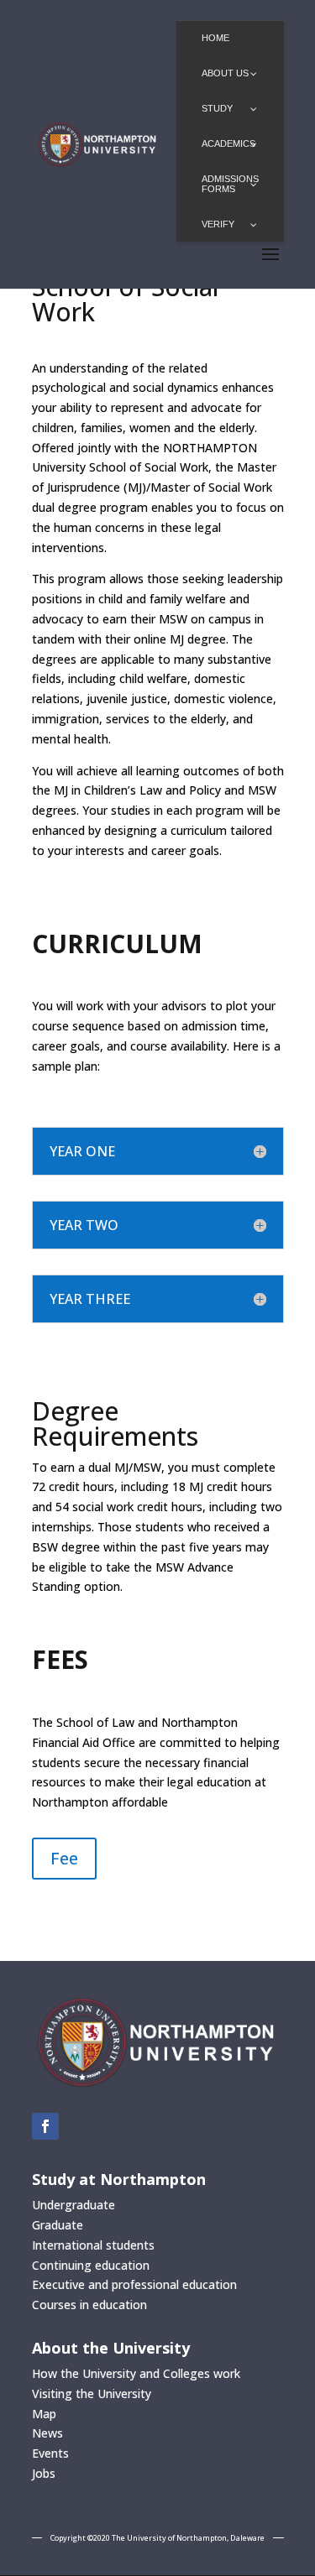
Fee (64, 1858)
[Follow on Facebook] (45, 2126)
